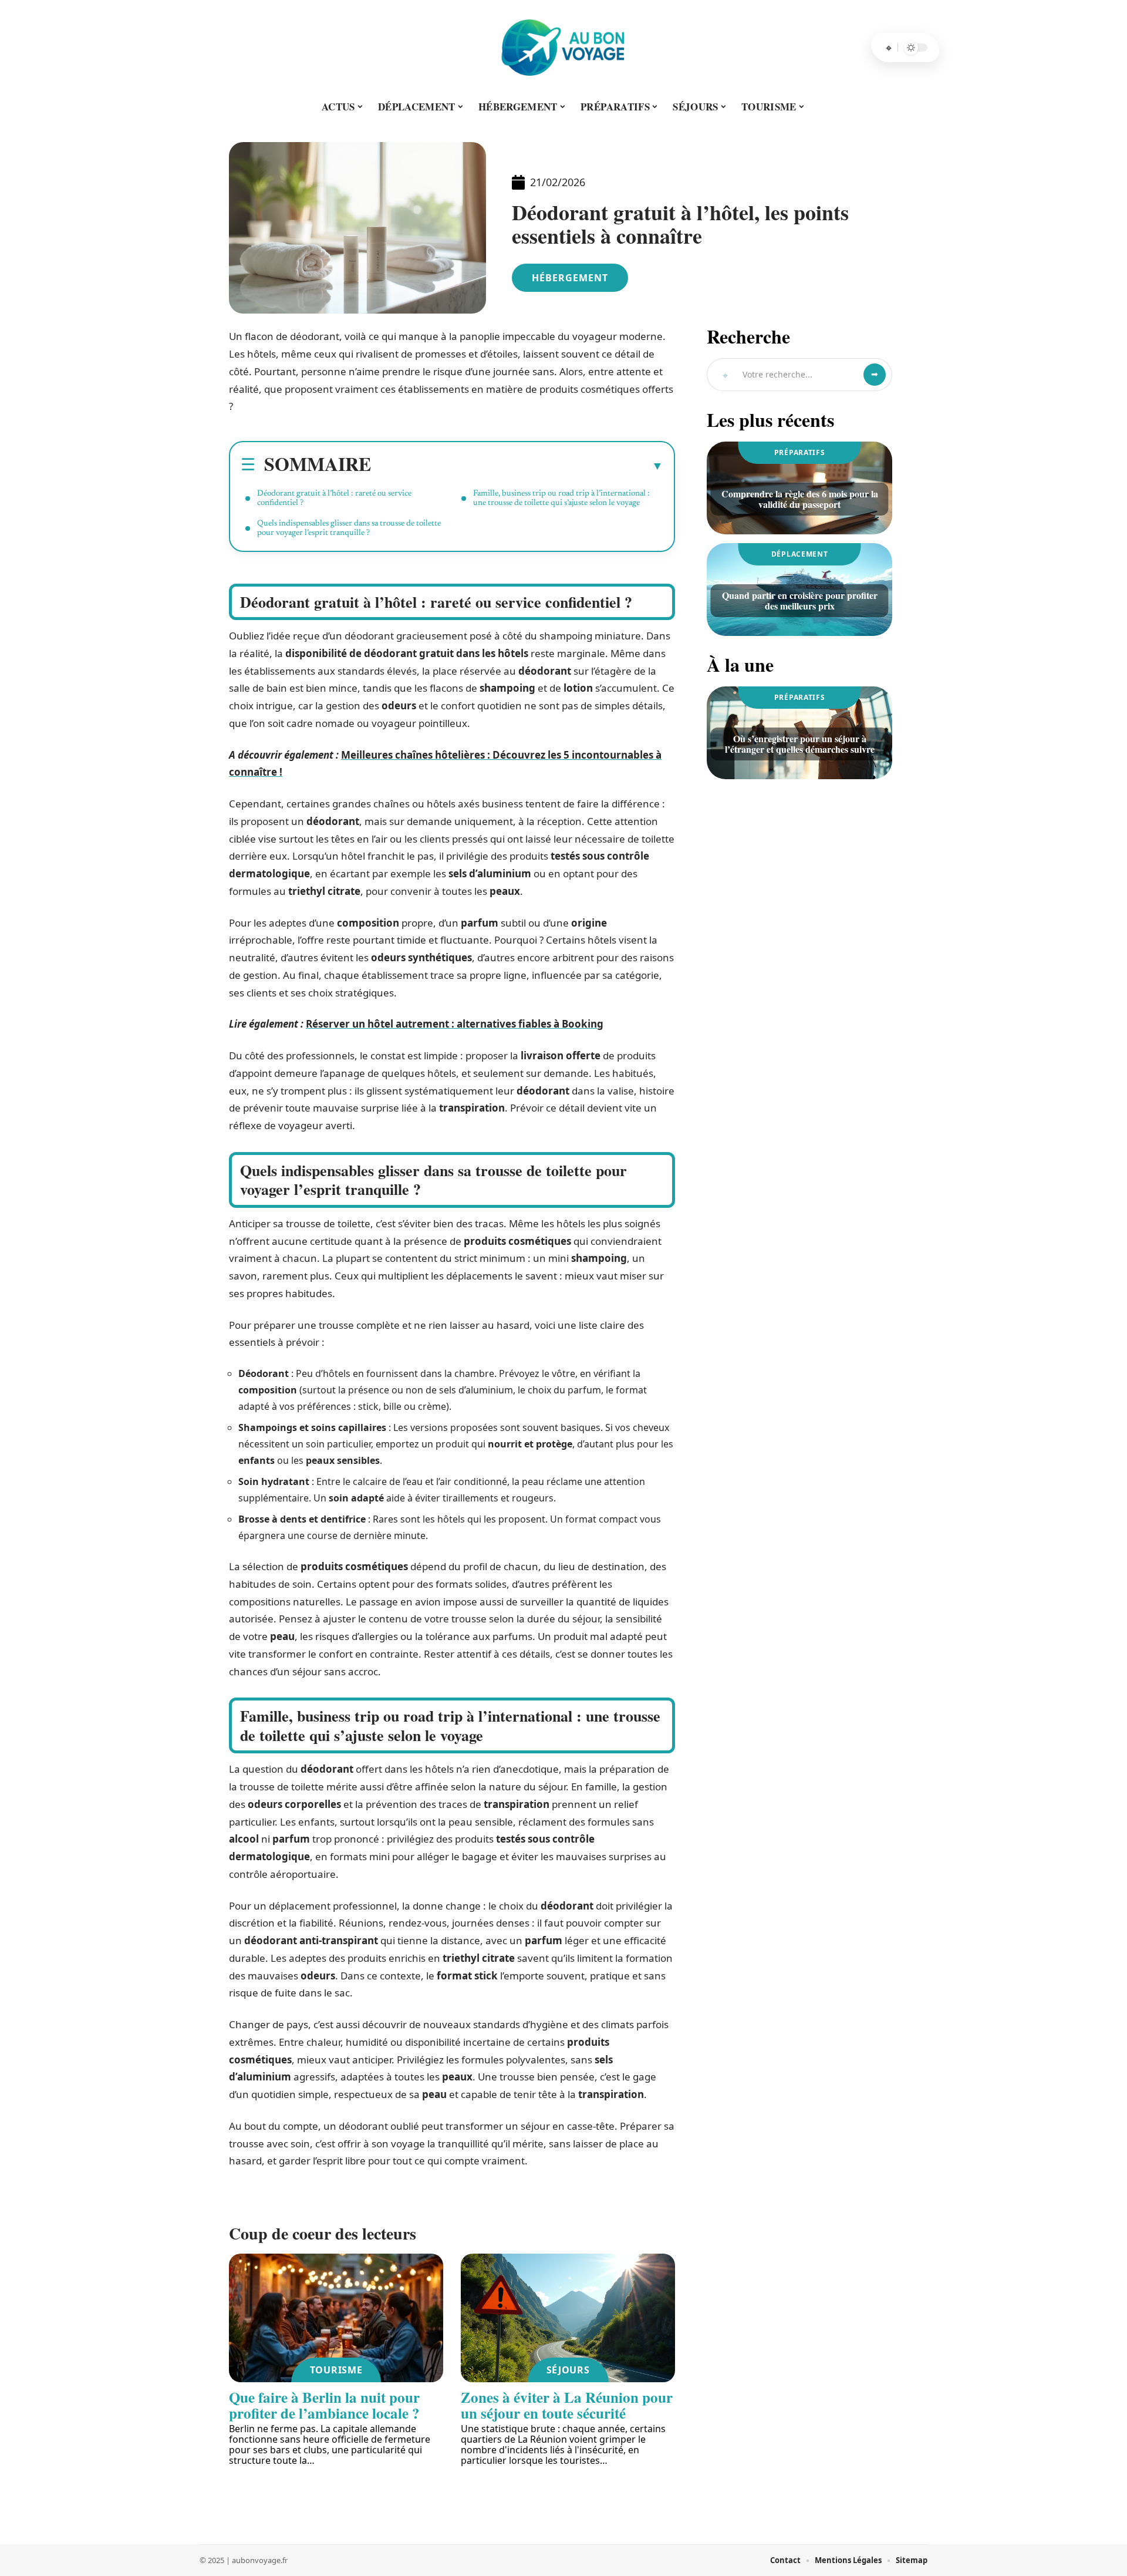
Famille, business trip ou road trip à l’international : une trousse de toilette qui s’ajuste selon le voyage (561, 499)
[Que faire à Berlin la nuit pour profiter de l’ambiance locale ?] (336, 2318)
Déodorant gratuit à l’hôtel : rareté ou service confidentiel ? (334, 499)
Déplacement (800, 554)
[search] (889, 48)
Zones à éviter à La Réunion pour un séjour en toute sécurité (567, 2405)
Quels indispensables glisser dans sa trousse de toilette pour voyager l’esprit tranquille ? (349, 528)
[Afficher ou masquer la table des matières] (517, 466)
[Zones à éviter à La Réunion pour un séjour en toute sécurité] (568, 2318)
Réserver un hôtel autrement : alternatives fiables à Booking (455, 1024)
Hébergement (570, 278)
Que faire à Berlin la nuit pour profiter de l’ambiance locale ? (324, 2405)
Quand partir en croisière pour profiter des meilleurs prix (800, 600)
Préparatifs (800, 452)
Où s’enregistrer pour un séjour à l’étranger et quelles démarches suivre (800, 744)
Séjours (568, 2370)
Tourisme (336, 2370)
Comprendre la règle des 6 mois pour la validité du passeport (800, 499)
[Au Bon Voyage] (563, 48)
